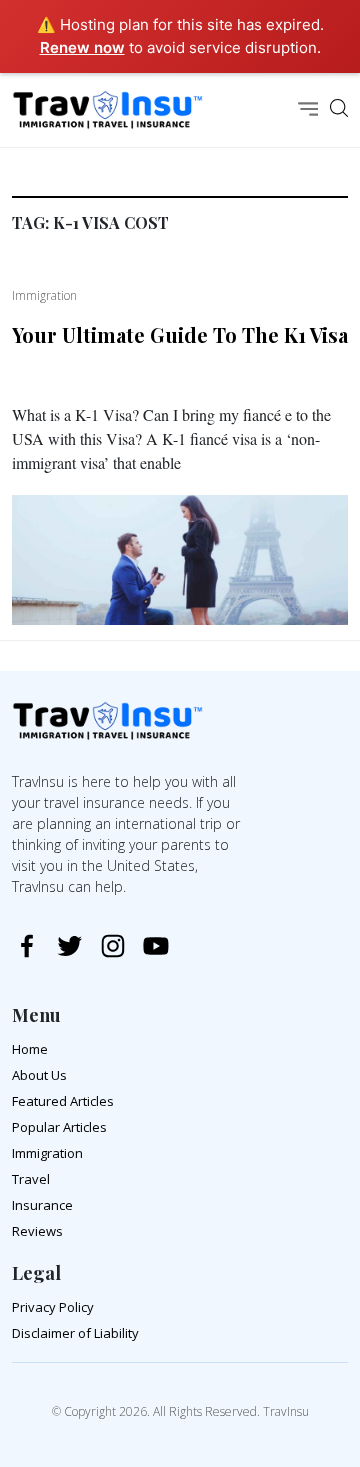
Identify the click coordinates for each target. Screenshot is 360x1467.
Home (30, 1049)
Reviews (37, 1231)
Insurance (42, 1205)
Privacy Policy (53, 1307)
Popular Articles (59, 1127)
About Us (39, 1075)
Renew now (82, 47)
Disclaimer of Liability (75, 1333)
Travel (31, 1179)
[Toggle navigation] (308, 110)
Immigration (47, 1153)
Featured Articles (63, 1101)
